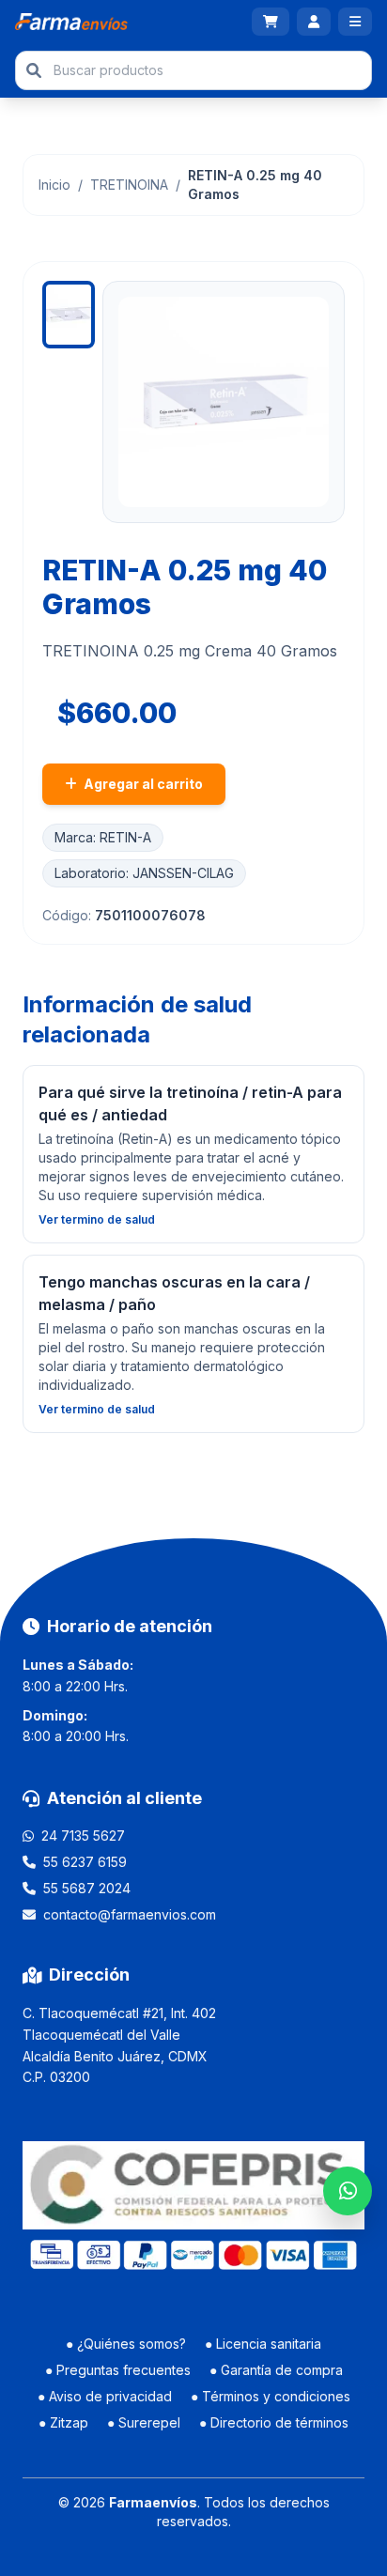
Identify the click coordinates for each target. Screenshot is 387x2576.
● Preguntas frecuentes (118, 2370)
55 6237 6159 (85, 1862)
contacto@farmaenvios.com (130, 1914)
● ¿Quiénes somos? (126, 2344)
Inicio (54, 185)
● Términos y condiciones (271, 2396)
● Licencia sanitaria (263, 2344)
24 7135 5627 (83, 1836)
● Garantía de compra (276, 2370)
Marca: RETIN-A (103, 837)
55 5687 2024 (87, 1888)
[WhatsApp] (348, 2191)
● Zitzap (63, 2422)
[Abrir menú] (355, 22)
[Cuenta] (314, 22)
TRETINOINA (129, 185)
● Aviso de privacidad (105, 2396)
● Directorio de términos (274, 2422)
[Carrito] (271, 22)
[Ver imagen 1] (69, 315)
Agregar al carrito (142, 784)
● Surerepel (144, 2422)
